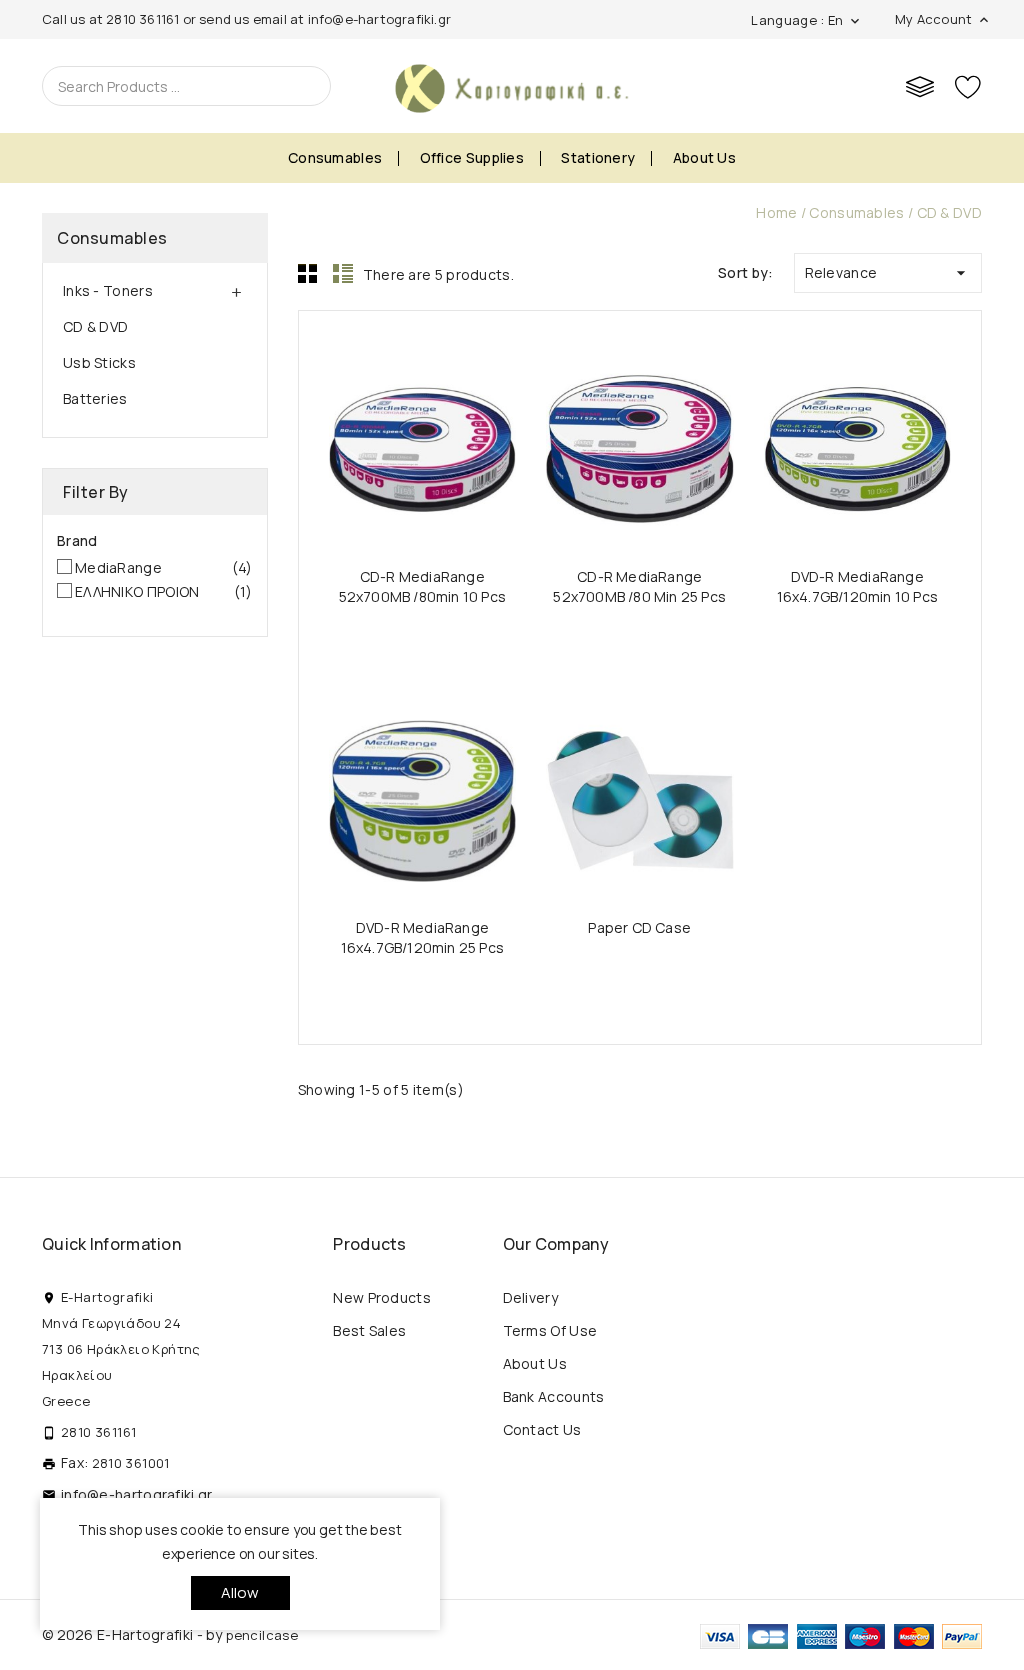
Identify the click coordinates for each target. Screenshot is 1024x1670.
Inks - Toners (108, 290)
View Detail (364, 447)
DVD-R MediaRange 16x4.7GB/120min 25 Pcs (422, 937)
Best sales (369, 1330)
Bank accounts (554, 1396)
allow (240, 1592)
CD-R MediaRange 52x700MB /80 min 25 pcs (639, 586)
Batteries (95, 398)
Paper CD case (639, 927)
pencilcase (262, 1635)
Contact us (542, 1429)
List (343, 273)
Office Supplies (472, 157)
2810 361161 (142, 19)
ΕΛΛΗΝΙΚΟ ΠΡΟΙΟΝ (164, 591)
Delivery (530, 1297)
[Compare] (920, 86)
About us (704, 157)
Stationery (598, 157)
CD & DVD (95, 326)
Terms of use (550, 1330)
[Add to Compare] (441, 447)
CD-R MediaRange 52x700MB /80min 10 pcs (422, 586)
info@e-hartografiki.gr (379, 19)
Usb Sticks (99, 362)
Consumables (335, 157)
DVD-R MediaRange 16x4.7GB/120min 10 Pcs (857, 586)
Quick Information (111, 1244)
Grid (308, 273)
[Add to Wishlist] (479, 447)
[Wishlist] (968, 86)
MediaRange (164, 567)
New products (382, 1297)
